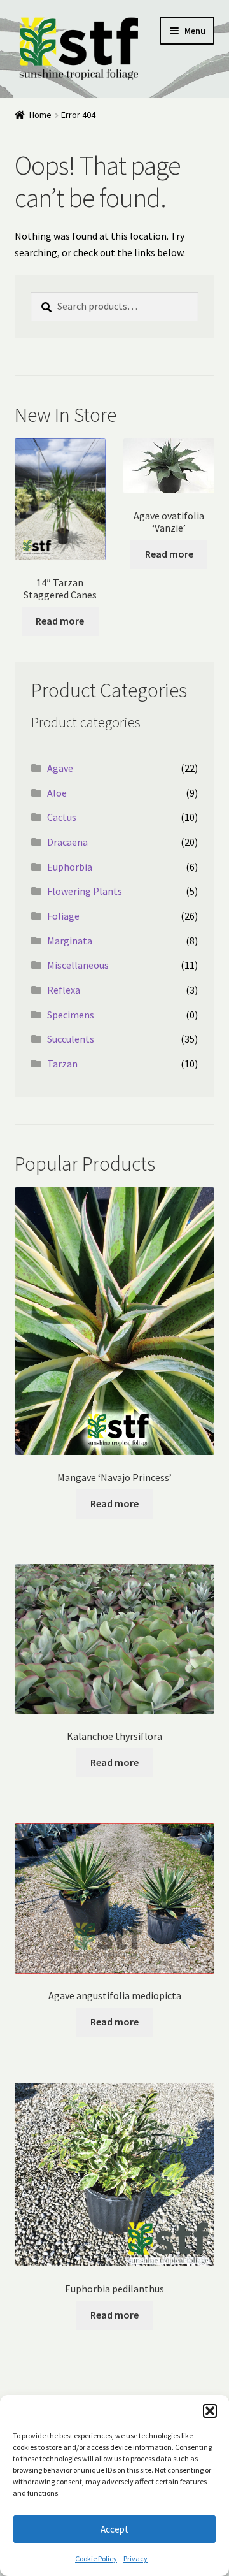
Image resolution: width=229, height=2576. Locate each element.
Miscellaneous (78, 965)
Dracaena (67, 842)
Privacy (135, 2558)
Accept (114, 2529)
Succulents (71, 1039)
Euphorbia (70, 867)
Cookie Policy (96, 2558)
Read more (60, 621)
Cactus (62, 817)
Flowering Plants (85, 891)
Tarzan (62, 1064)
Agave (60, 768)
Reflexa (64, 990)
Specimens (71, 1015)
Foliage (63, 916)
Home (40, 115)
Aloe (57, 793)
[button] (210, 2411)
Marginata (70, 941)
